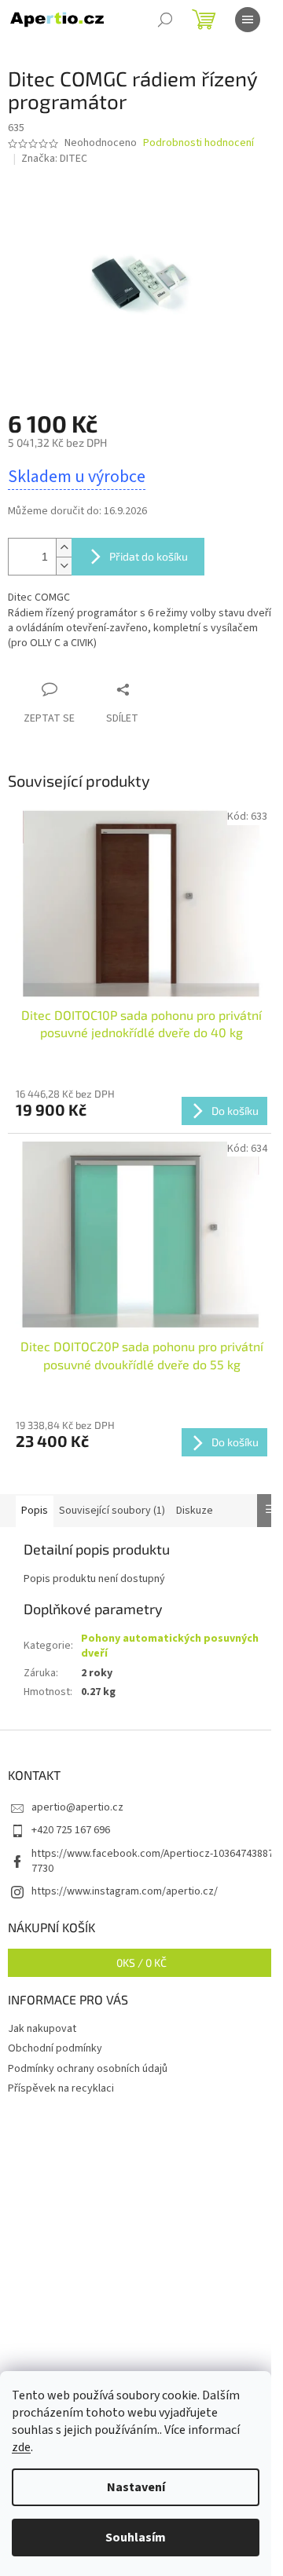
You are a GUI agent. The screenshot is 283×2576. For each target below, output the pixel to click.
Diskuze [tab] (195, 1511)
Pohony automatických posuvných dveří (170, 1646)
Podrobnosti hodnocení (198, 143)
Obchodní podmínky (55, 2048)
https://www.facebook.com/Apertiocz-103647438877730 (153, 1861)
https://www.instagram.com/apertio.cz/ (125, 1891)
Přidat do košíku (149, 556)
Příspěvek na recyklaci (61, 2088)
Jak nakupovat (42, 2029)
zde (21, 2447)
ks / (141, 1962)
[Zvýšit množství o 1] (64, 548)
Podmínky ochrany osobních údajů (88, 2069)
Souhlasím (136, 2538)
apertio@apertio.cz (77, 1807)
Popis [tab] (35, 1511)
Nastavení (136, 2487)
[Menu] (248, 20)
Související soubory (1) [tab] (112, 1511)
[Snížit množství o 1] (64, 566)
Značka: (54, 159)
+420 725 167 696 (71, 1830)
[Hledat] (165, 20)
